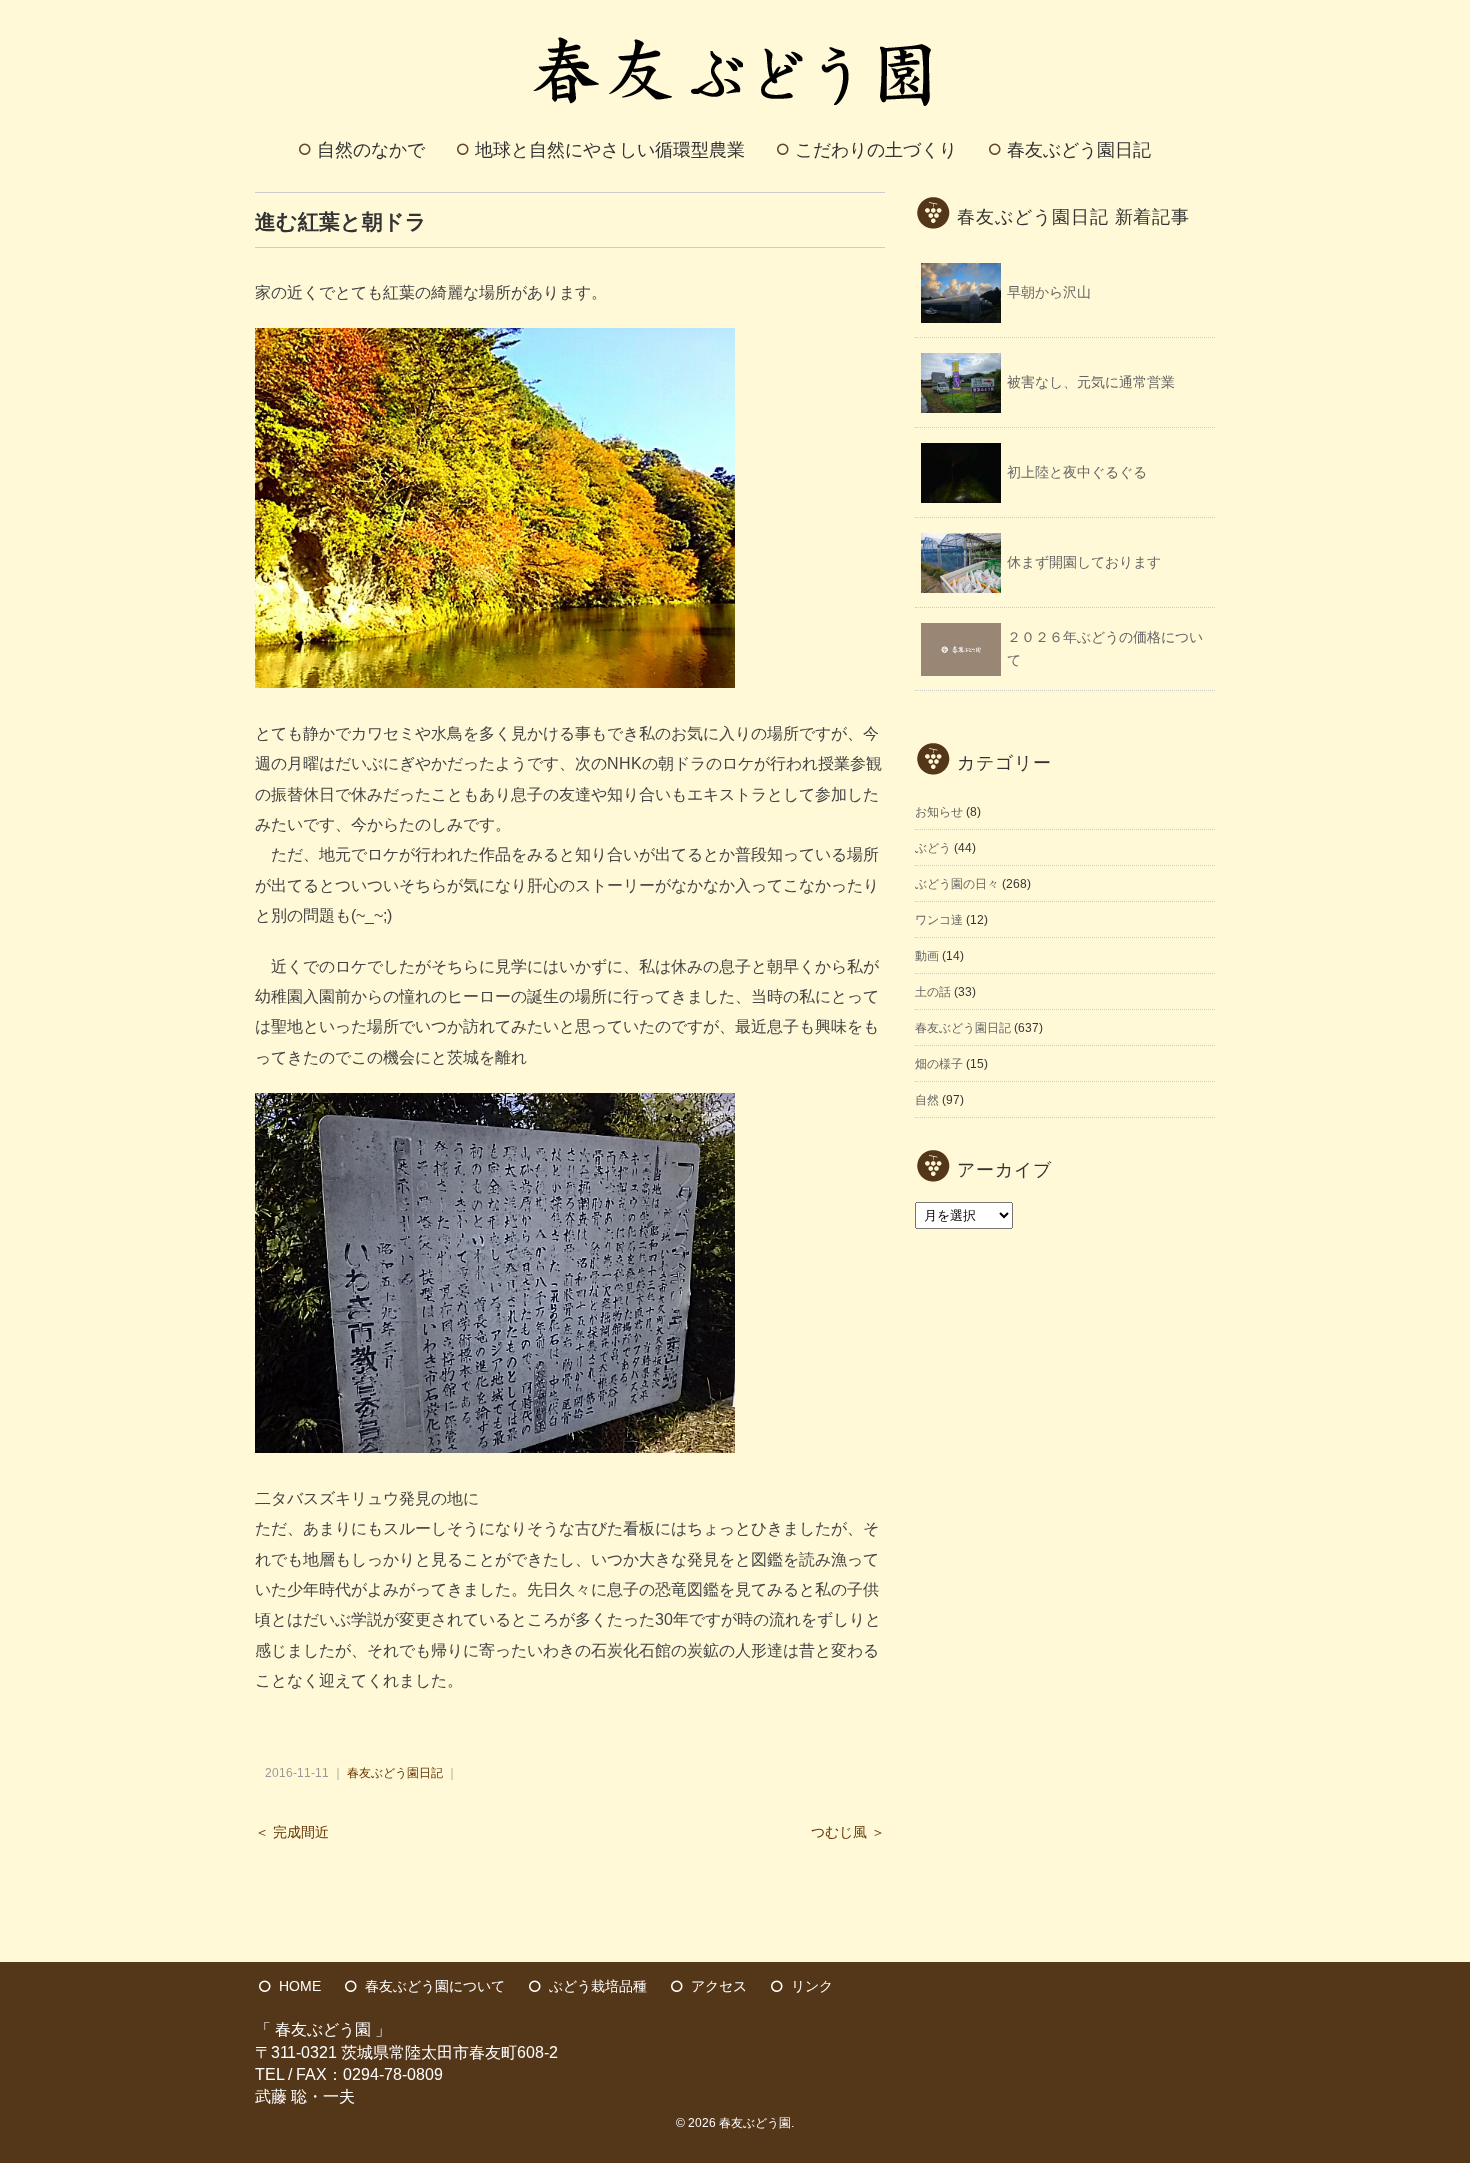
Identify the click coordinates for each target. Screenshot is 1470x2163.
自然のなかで (371, 150)
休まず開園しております (1084, 562)
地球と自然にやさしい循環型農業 (610, 150)
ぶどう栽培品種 (598, 1986)
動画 (927, 956)
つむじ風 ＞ (848, 1832)
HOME (300, 1986)
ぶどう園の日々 (957, 884)
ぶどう (933, 848)
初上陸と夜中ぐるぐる (1077, 472)
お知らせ (939, 812)
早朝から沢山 (1049, 292)
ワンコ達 (939, 920)
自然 (927, 1100)
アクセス (719, 1986)
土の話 (933, 992)
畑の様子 (939, 1064)
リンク (812, 1986)
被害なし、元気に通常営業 (1091, 382)
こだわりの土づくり (876, 150)
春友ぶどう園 (755, 2123)
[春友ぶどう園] (735, 23)
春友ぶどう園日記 (1079, 150)
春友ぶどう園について (435, 1986)
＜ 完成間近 (292, 1832)
